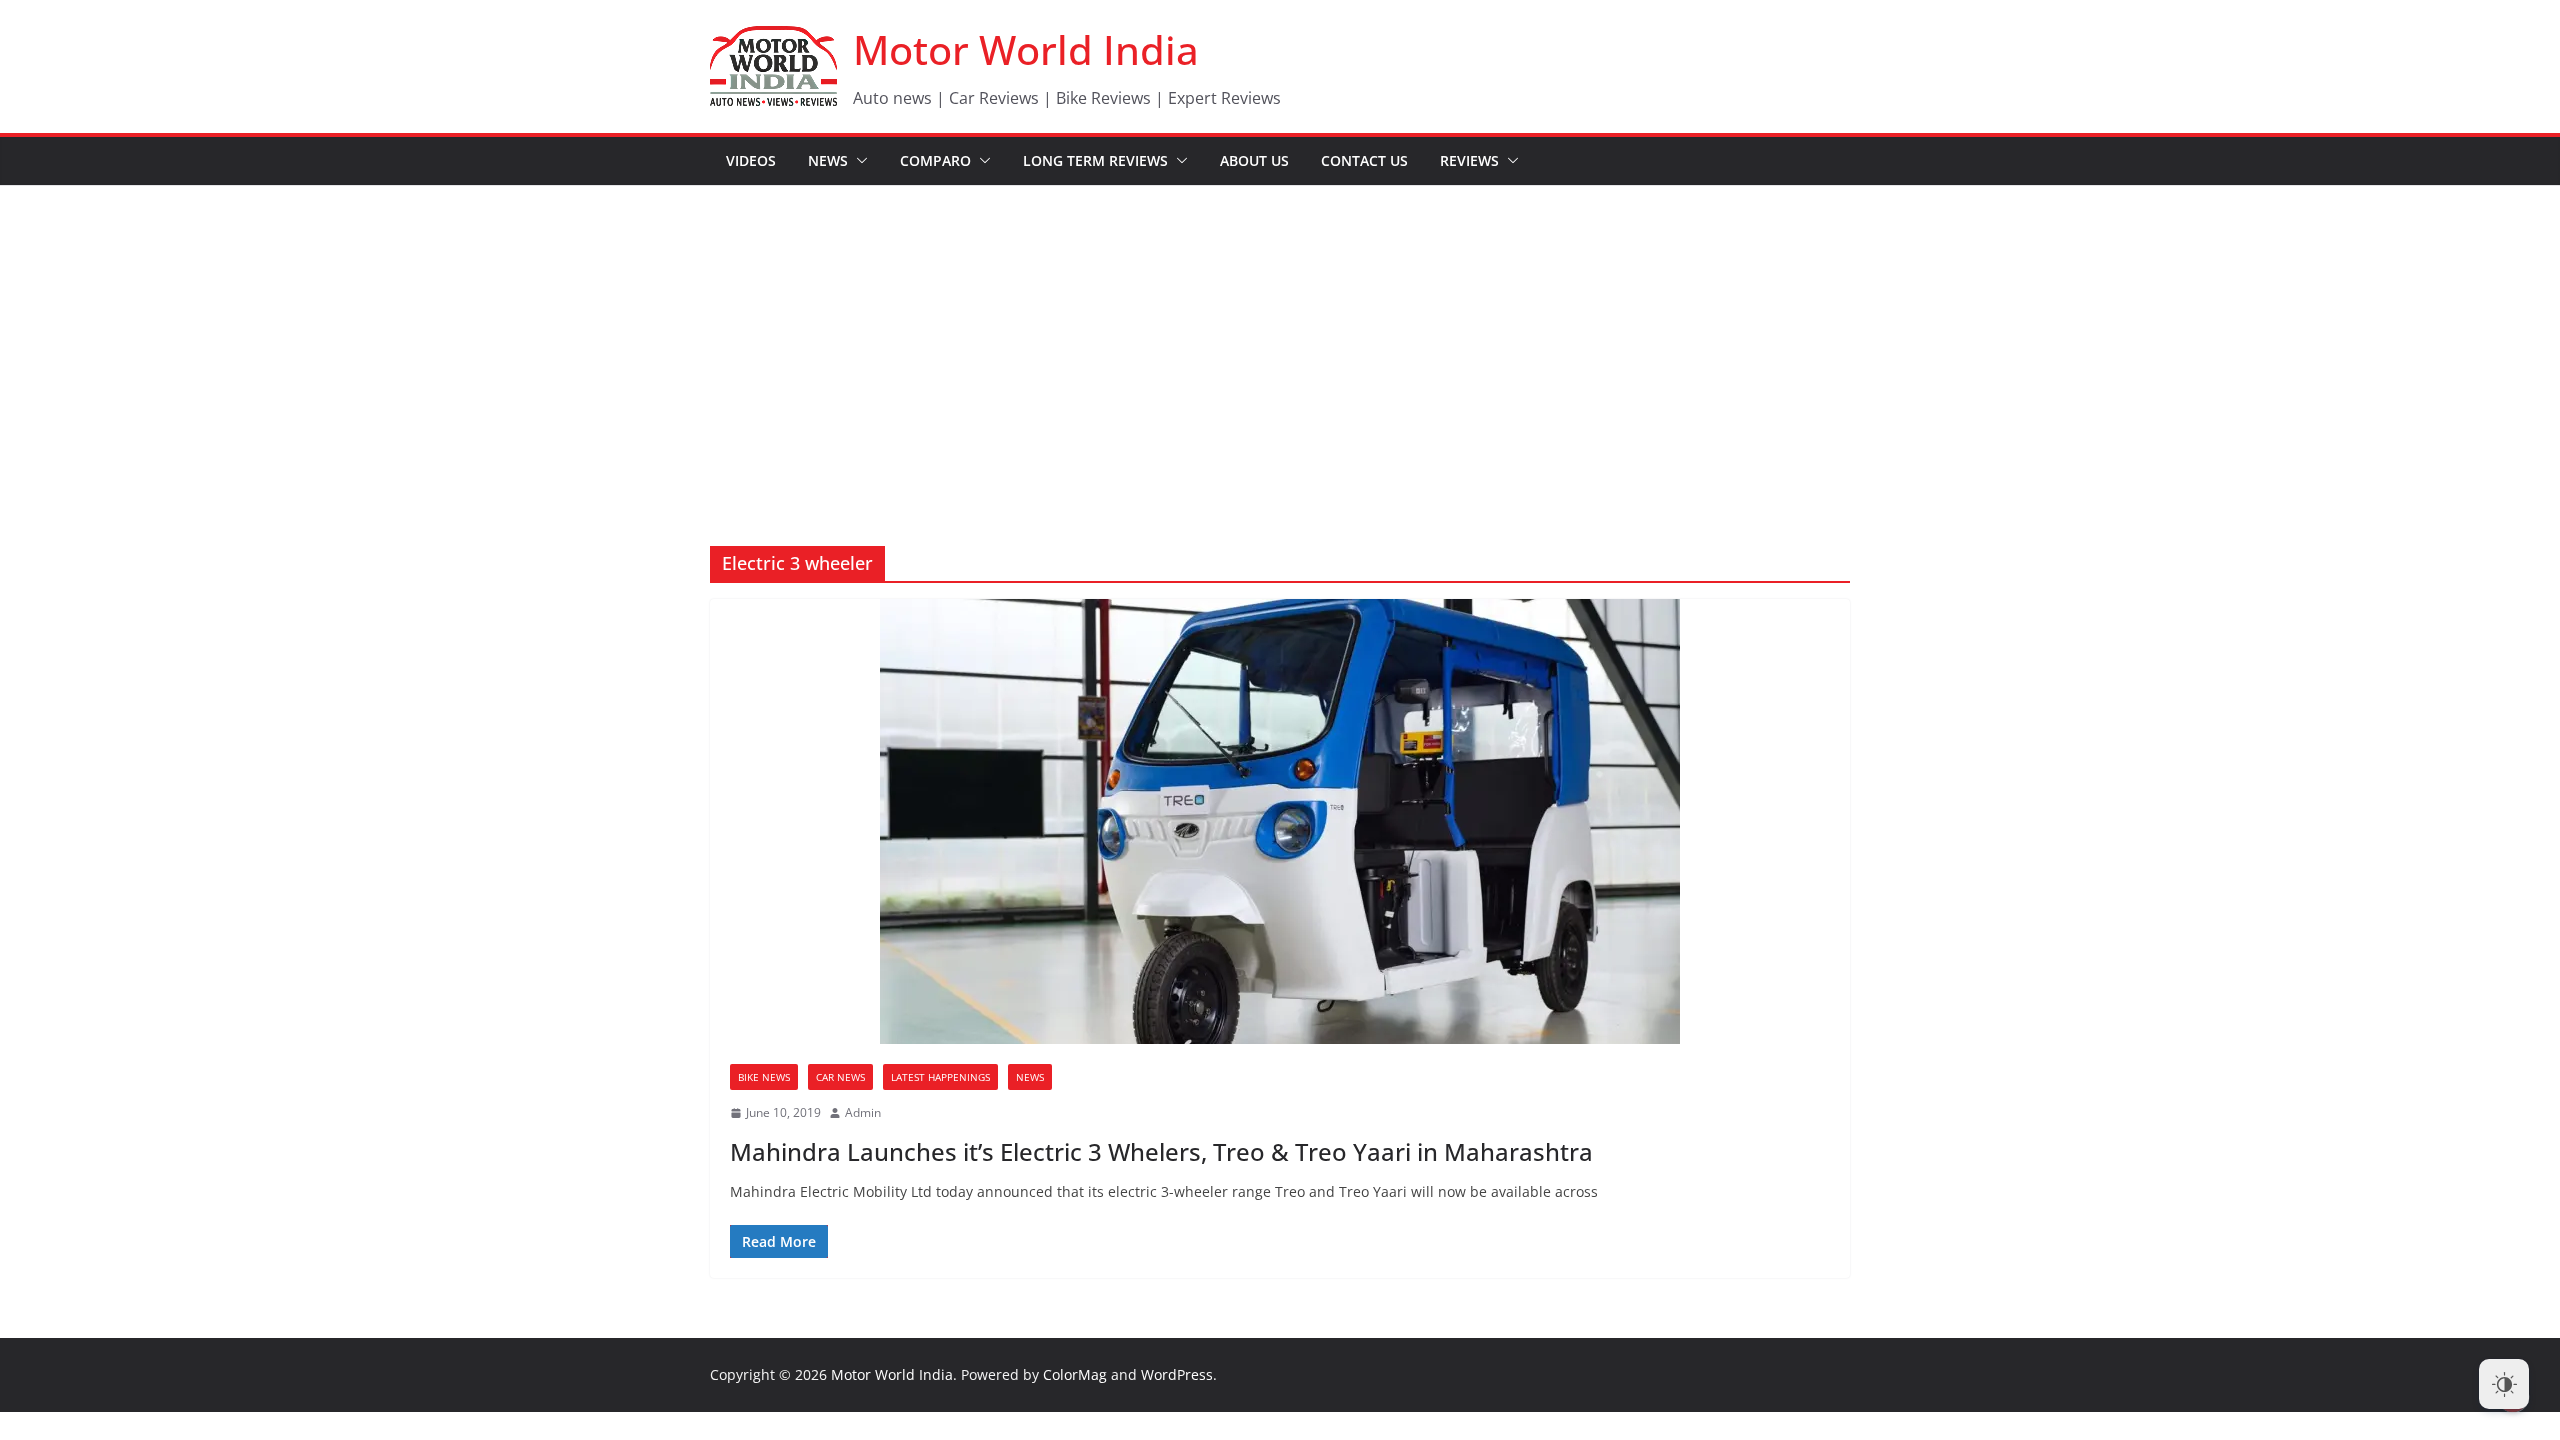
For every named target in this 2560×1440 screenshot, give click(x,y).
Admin (863, 1112)
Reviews (1469, 160)
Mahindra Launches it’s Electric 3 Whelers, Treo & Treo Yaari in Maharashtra (1161, 1151)
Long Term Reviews (1095, 160)
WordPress (1177, 1374)
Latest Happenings (940, 1077)
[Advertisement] (1280, 336)
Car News (840, 1077)
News (828, 160)
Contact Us (1364, 160)
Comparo (935, 160)
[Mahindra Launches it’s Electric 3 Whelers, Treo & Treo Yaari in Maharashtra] (1280, 821)
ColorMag (1075, 1374)
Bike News (764, 1077)
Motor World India (1026, 49)
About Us (1254, 160)
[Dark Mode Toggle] (2504, 1384)
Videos (751, 160)
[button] (858, 161)
